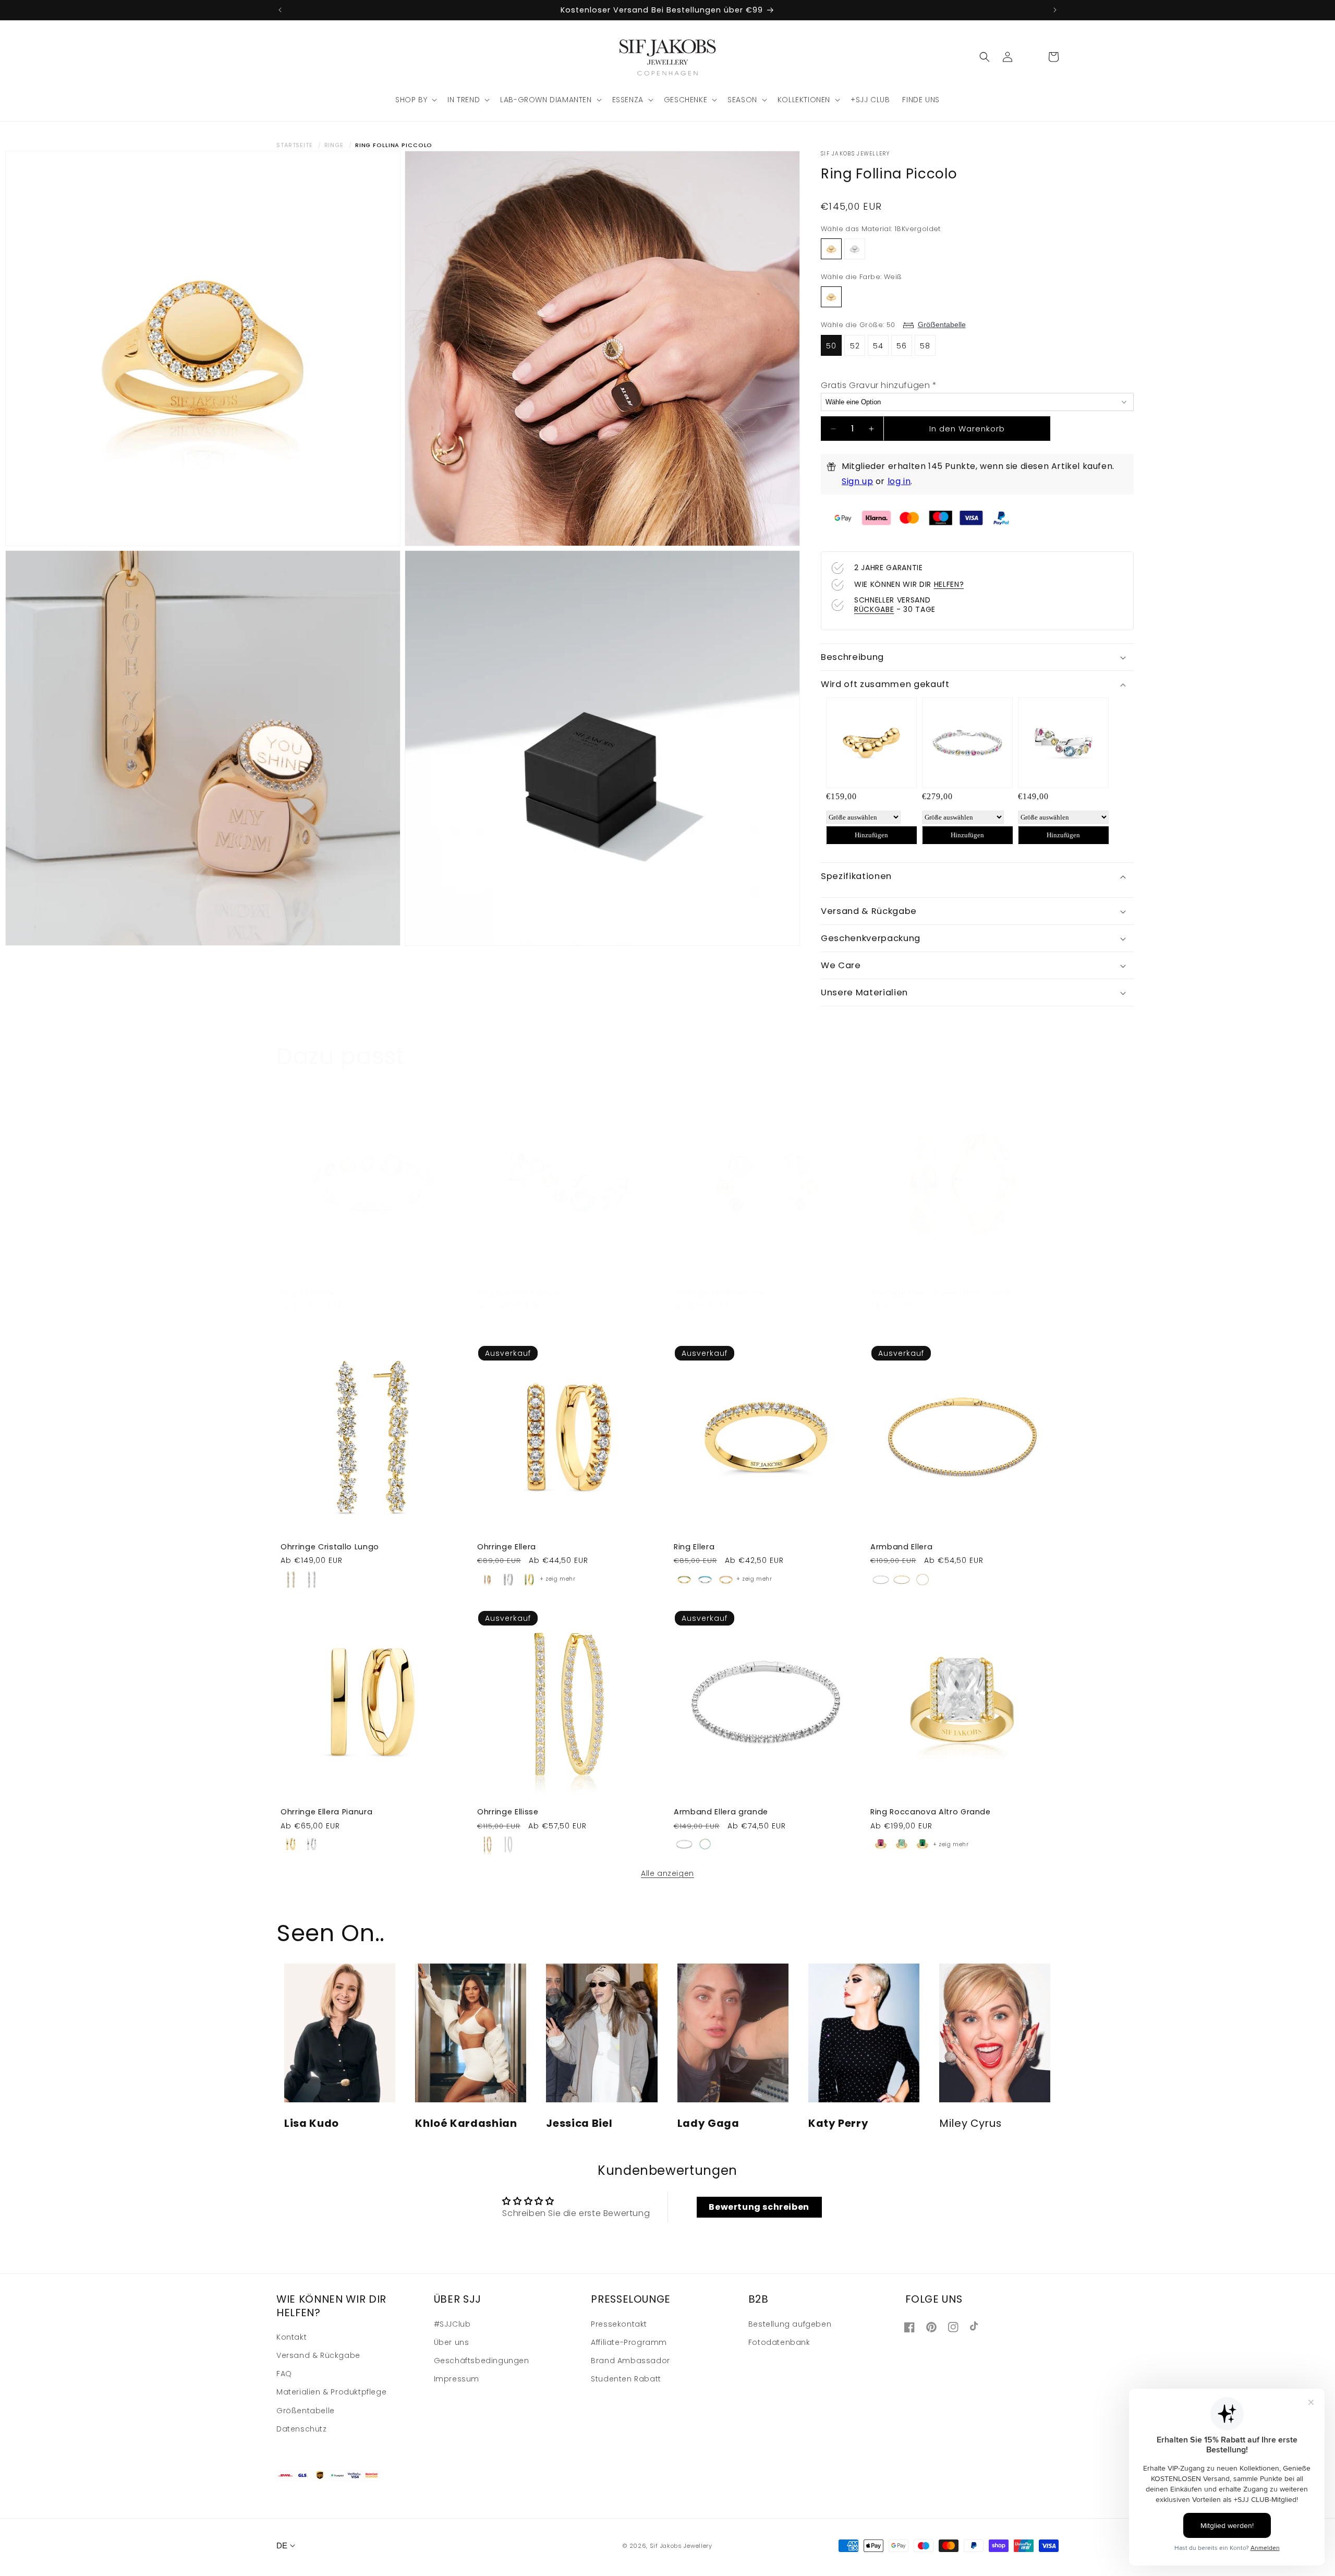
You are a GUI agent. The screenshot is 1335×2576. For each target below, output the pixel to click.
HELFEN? (949, 584)
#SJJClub (452, 2324)
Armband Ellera (901, 1547)
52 (855, 346)
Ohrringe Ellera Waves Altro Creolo (940, 1293)
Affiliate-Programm (629, 2342)
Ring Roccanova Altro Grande (931, 1812)
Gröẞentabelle (942, 324)
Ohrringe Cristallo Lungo (330, 1547)
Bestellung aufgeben (790, 2324)
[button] (415, 100)
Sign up (857, 481)
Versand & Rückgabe (318, 2355)
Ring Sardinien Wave (518, 1293)
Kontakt (292, 2337)
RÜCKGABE (874, 609)
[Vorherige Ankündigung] (280, 10)
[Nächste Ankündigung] (1055, 10)
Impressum (457, 2378)
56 (902, 346)
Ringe (334, 145)
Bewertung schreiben (759, 2207)
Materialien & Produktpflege (331, 2391)
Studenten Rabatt (626, 2378)
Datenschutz (302, 2428)
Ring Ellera (694, 1547)
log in (899, 481)
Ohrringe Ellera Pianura (326, 1812)
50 (831, 346)
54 (878, 346)
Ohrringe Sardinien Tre (719, 1293)
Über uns (452, 2342)
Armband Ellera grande (721, 1812)
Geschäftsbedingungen (482, 2360)
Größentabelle (306, 2410)
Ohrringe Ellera (507, 1547)
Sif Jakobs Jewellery (681, 2546)
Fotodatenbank (779, 2342)
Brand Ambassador (630, 2360)
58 (925, 346)
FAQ (284, 2373)
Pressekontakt (619, 2324)
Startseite (295, 145)
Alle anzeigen (667, 1873)
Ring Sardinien (309, 1293)
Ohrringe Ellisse (508, 1812)
